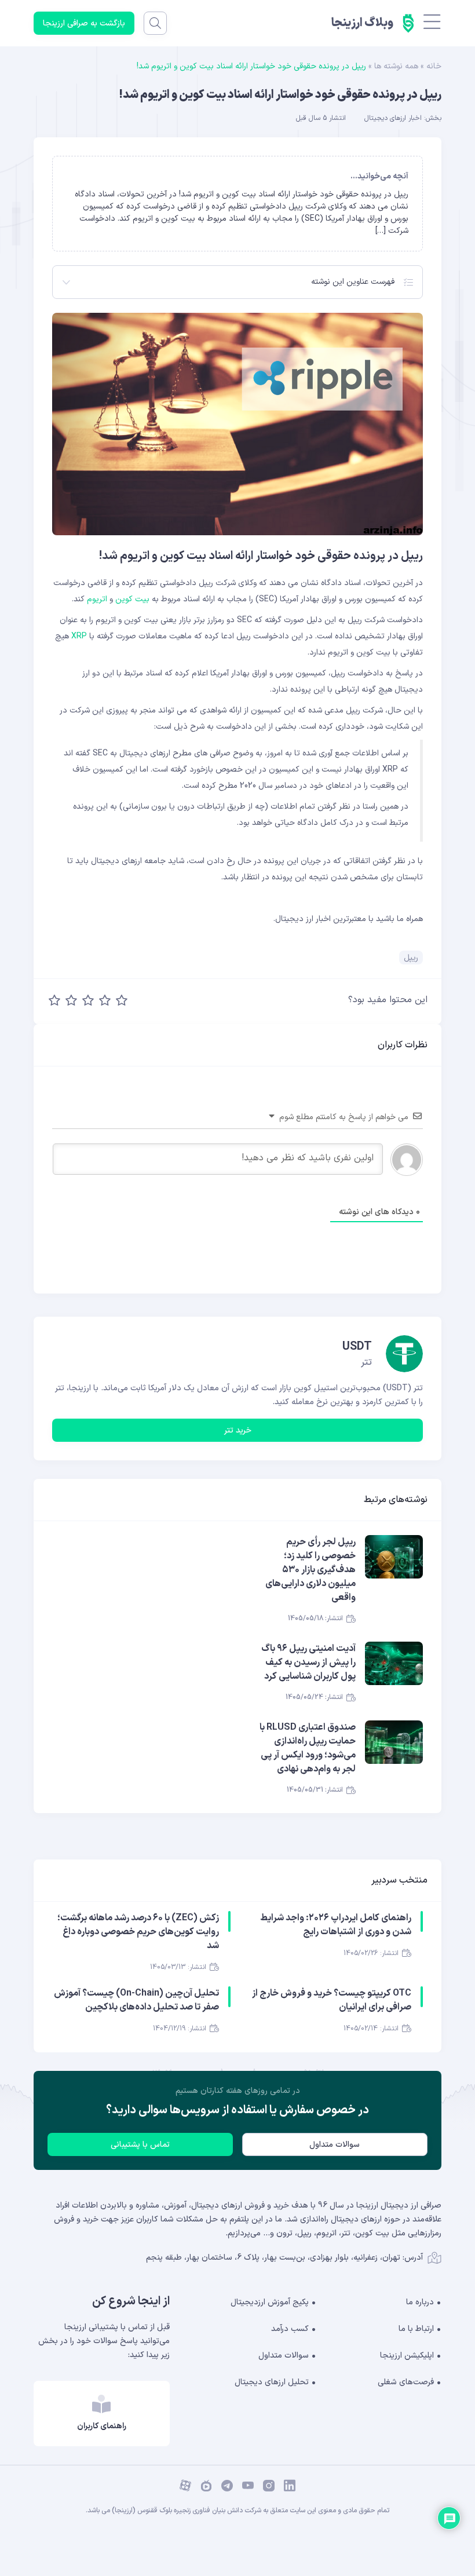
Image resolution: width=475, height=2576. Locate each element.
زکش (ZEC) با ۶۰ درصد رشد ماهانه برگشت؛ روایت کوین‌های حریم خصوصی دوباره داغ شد (138, 1932)
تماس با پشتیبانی (140, 2145)
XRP (79, 636)
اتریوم (97, 599)
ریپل (411, 958)
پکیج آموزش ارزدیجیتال (270, 2302)
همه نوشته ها (396, 66)
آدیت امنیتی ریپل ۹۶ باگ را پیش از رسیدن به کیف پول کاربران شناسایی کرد (308, 1662)
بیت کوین (132, 599)
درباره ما (420, 2302)
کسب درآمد (290, 2329)
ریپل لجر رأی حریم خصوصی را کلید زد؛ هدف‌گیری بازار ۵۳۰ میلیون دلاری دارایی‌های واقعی (310, 1570)
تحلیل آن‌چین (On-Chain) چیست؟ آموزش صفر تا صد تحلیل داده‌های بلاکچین (136, 2000)
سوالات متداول (335, 2145)
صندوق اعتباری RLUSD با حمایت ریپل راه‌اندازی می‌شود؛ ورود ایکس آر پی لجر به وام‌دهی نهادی (308, 1748)
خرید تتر (238, 1430)
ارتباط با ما (416, 2329)
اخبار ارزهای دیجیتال (393, 118)
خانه (434, 66)
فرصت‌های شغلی (406, 2382)
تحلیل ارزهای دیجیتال (272, 2382)
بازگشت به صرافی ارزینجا (84, 23)
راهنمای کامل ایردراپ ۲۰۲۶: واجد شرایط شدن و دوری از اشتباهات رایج (336, 1925)
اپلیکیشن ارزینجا (407, 2356)
